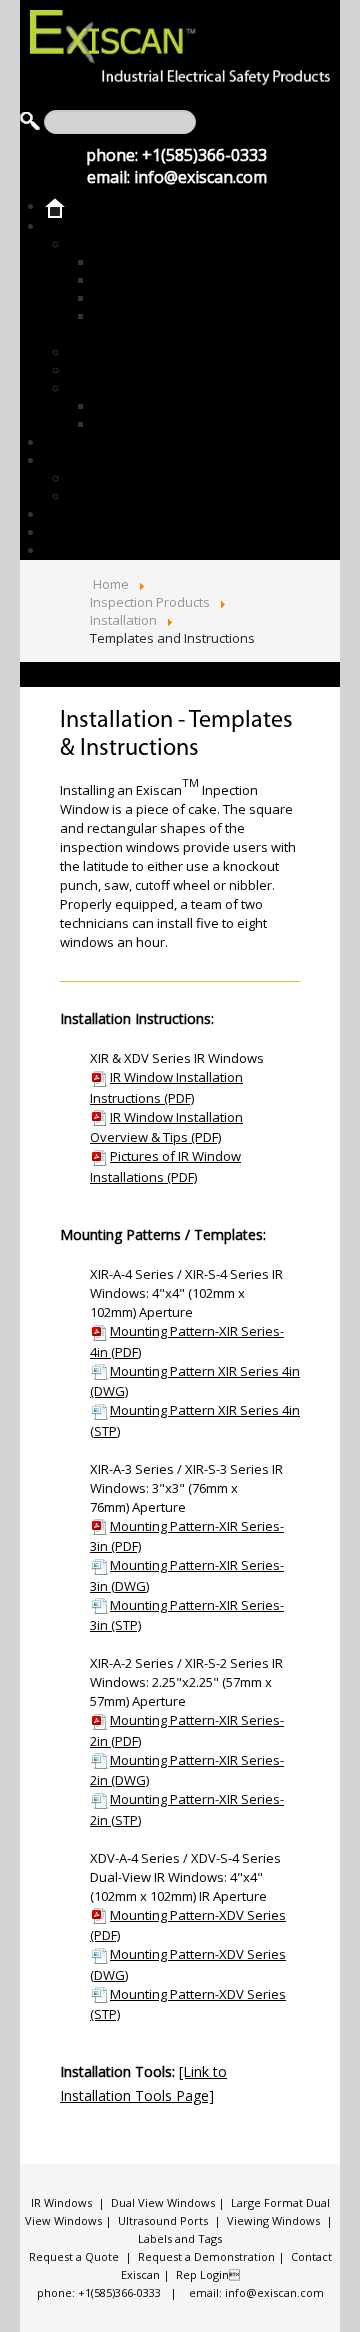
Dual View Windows (163, 2202)
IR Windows (61, 2202)
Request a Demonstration (206, 2256)
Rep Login (208, 2274)
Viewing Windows (273, 2220)
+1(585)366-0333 (204, 155)
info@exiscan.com (200, 177)
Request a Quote (74, 2256)
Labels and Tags (180, 2238)
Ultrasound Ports (163, 2220)
